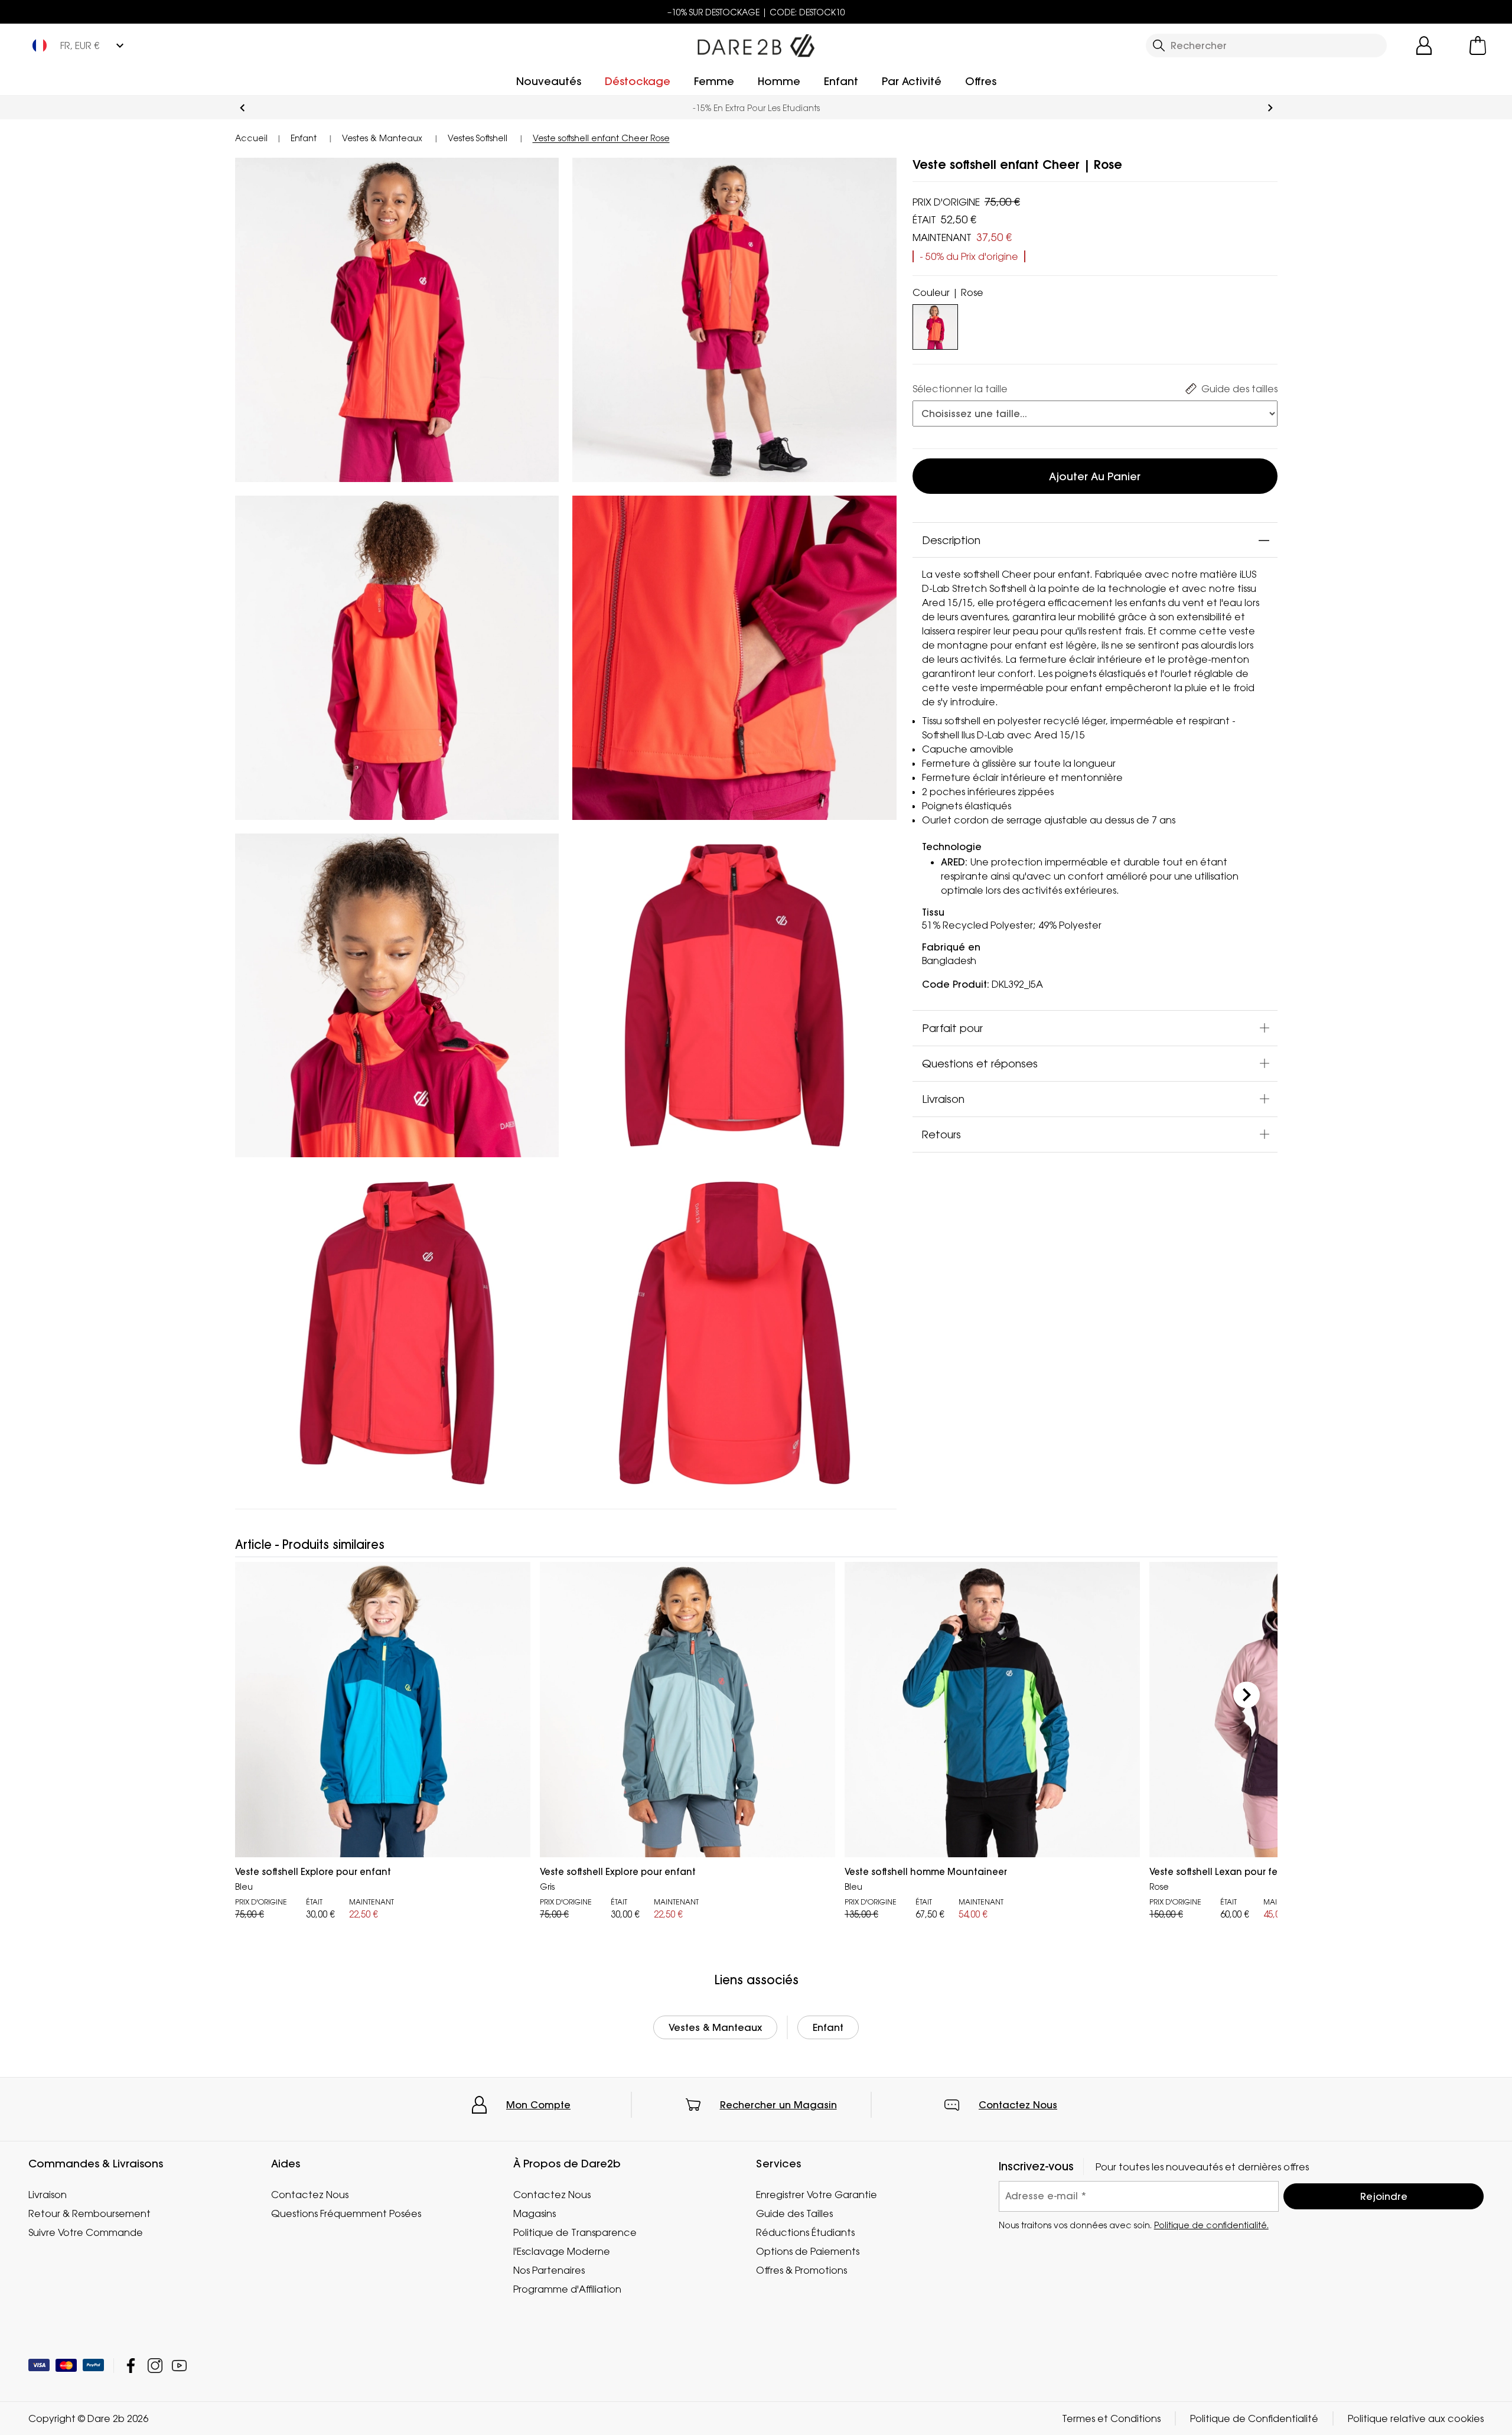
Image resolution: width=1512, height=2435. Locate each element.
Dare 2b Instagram (155, 2366)
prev (242, 108)
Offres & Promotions (801, 2270)
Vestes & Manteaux (715, 2027)
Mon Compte (538, 2105)
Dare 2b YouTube (179, 2366)
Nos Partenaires (549, 2270)
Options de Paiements (808, 2251)
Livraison (943, 1099)
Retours (941, 1134)
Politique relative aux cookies (1416, 2418)
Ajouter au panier (1095, 476)
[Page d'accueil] (756, 43)
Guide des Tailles (794, 2213)
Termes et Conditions (1111, 2418)
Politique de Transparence (575, 2232)
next (1270, 108)
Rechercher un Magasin (778, 2105)
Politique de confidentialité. (1211, 2224)
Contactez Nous (1018, 2105)
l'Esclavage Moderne (562, 2251)
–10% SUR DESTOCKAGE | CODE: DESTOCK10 (756, 12)
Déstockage (638, 81)
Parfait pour (952, 1028)
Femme (714, 81)
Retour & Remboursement (89, 2213)
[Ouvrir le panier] (1478, 45)
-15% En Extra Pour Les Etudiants (756, 108)
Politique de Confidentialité (1254, 2418)
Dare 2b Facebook (131, 2366)
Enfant (841, 81)
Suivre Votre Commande (86, 2232)
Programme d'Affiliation (567, 2289)
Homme (779, 81)
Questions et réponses (980, 1063)
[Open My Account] (1424, 45)
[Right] (1247, 1695)
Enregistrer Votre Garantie (817, 2195)
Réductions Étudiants (805, 2232)
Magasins (535, 2213)
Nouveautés (549, 81)
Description (951, 540)
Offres (981, 81)
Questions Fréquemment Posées (346, 2213)
